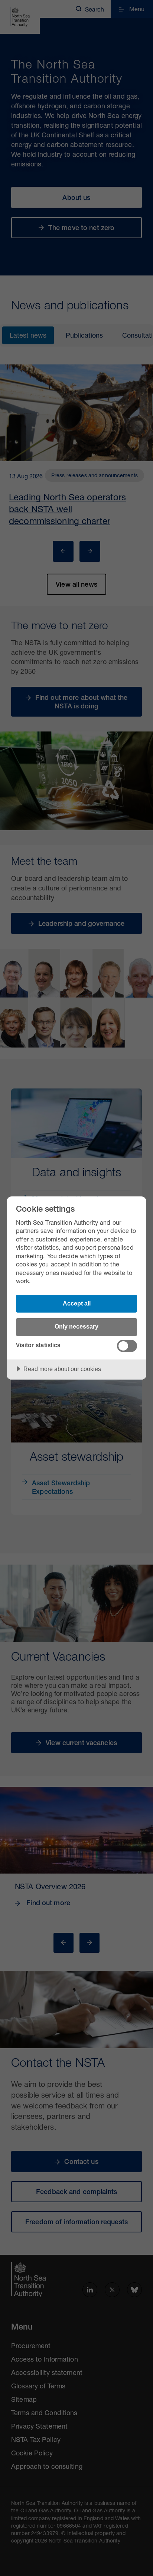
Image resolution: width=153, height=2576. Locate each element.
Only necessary (76, 1326)
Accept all (77, 1303)
